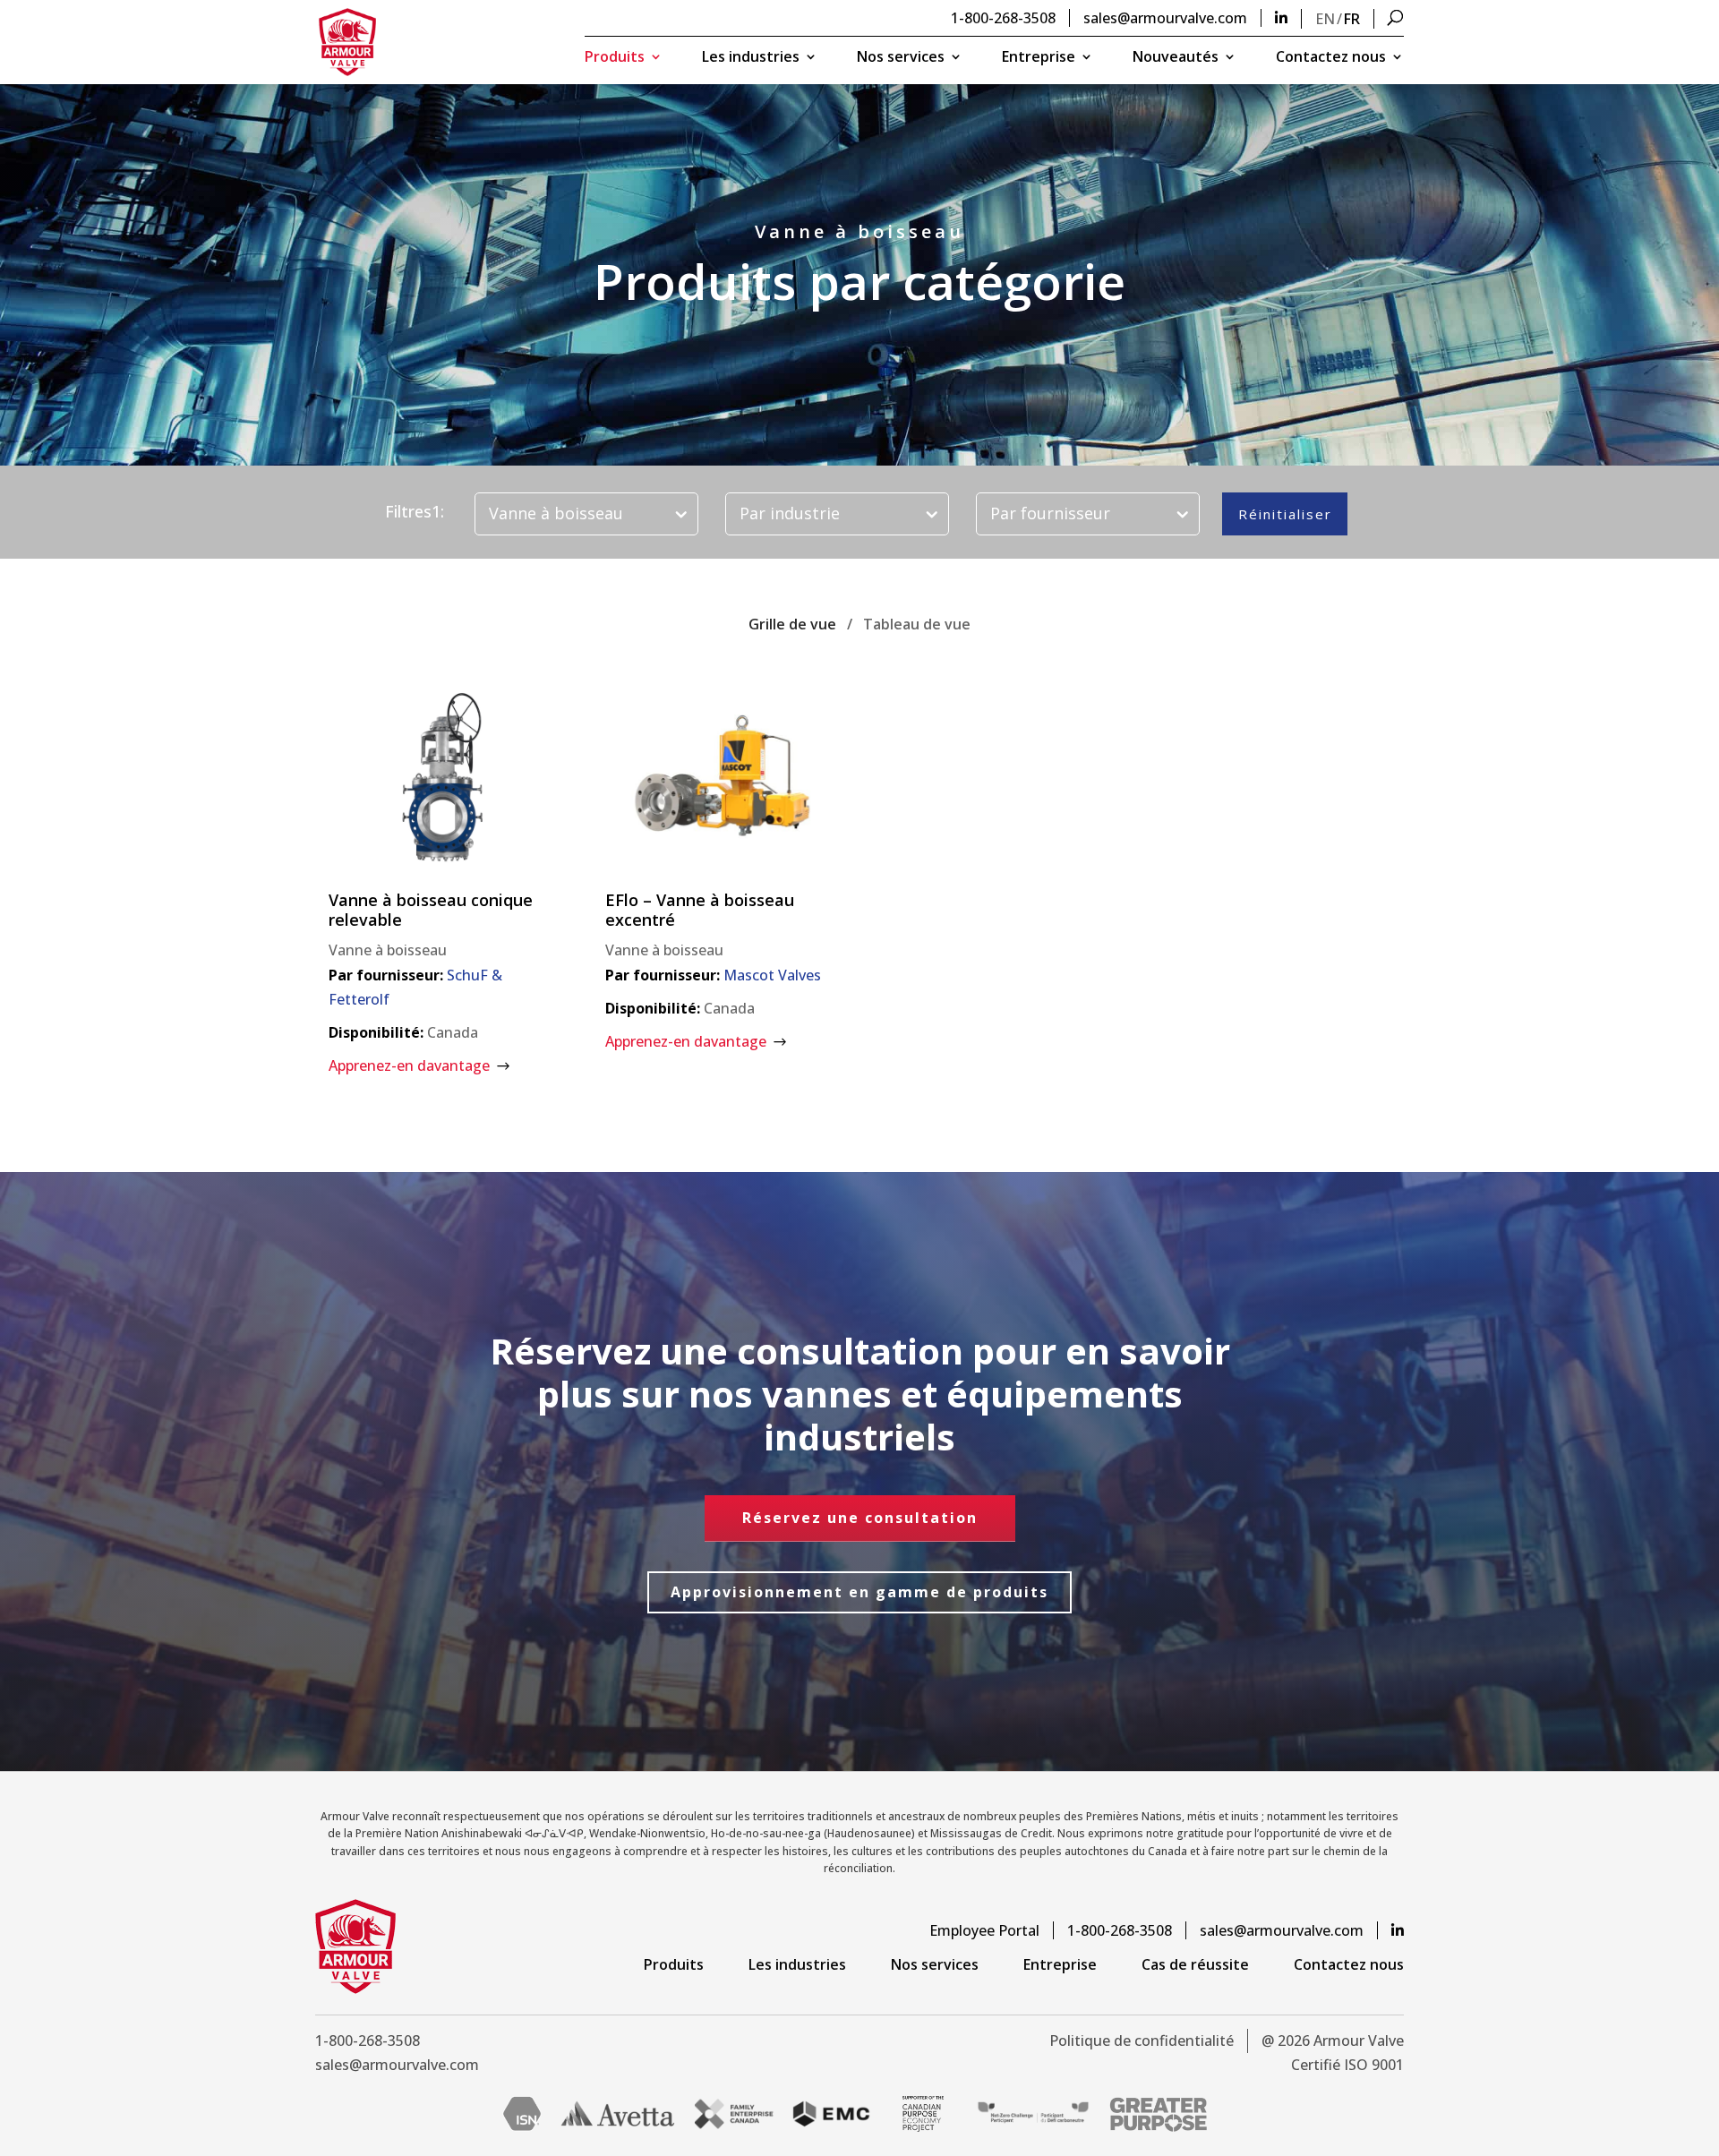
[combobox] (586, 514)
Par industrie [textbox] (790, 513)
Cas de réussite (1195, 1964)
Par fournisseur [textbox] (1050, 513)
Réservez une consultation (860, 1518)
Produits (615, 58)
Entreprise (1039, 58)
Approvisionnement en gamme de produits (859, 1592)
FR (1352, 19)
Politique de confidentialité (1142, 2040)
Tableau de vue (917, 624)
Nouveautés (1176, 58)
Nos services (901, 58)
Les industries (751, 58)
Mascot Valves (772, 975)
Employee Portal (984, 1930)
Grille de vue (792, 624)
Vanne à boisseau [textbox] (556, 513)
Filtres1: (415, 512)
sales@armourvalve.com (1165, 18)
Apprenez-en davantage (409, 1065)
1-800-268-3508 (1003, 18)
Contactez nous (1331, 58)
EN (1325, 19)
